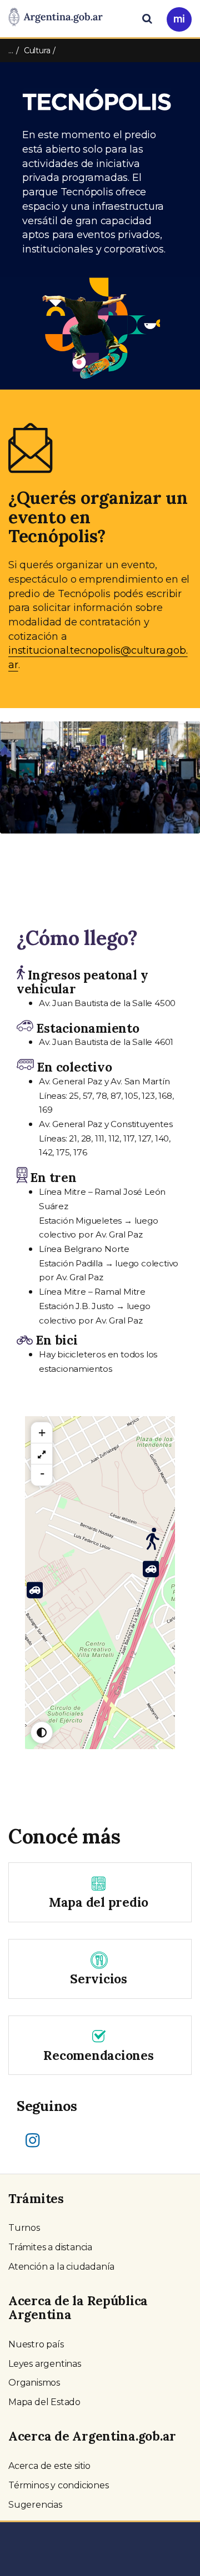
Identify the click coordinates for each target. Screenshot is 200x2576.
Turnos (24, 2228)
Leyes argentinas (45, 2364)
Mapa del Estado (44, 2402)
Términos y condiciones (59, 2485)
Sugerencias (35, 2505)
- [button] (42, 1473)
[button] (15, 790)
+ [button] (42, 1433)
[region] (42, 1454)
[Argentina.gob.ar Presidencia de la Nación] (56, 18)
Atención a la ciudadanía (61, 2267)
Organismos (34, 2383)
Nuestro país (36, 2344)
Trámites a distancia (50, 2247)
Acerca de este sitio (49, 2466)
